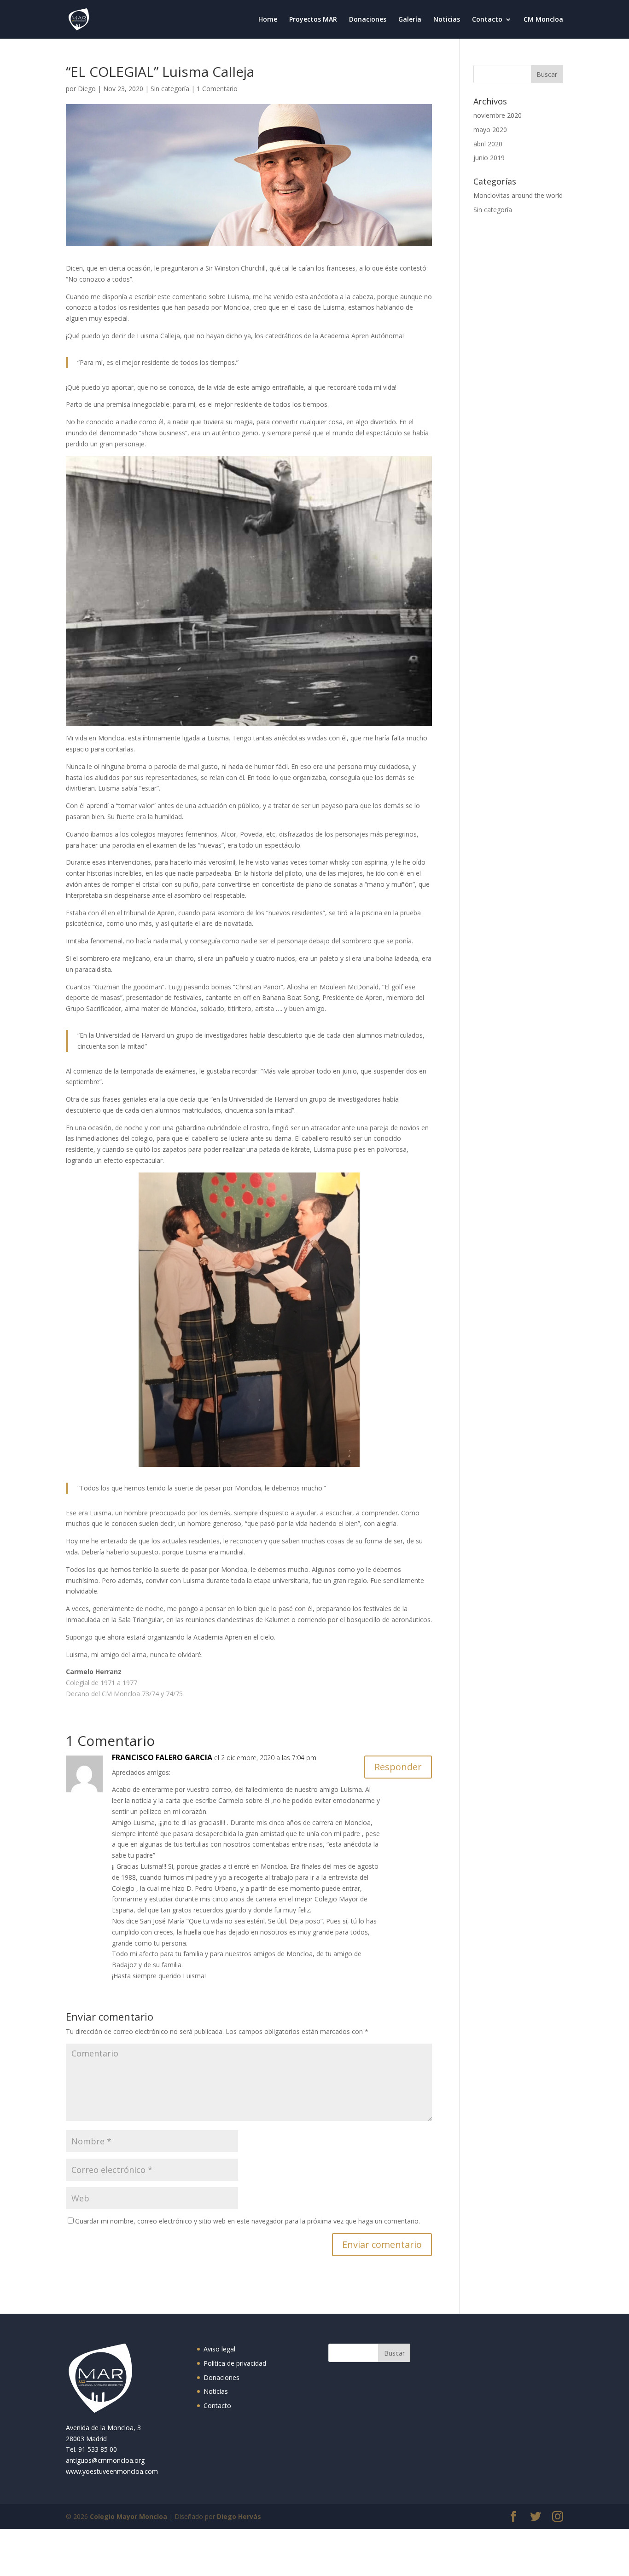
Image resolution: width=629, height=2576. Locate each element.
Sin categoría (170, 89)
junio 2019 (489, 158)
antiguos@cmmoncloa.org (105, 2460)
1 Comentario (217, 89)
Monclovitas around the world (518, 195)
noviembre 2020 (498, 115)
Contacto (487, 20)
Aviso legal (219, 2349)
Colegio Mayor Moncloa (128, 2516)
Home (268, 20)
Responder (398, 1767)
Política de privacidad (235, 2363)
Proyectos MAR (313, 20)
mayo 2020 (490, 130)
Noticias (447, 20)
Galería (410, 20)
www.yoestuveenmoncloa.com (112, 2471)
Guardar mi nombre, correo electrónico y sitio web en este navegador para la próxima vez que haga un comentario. (248, 2221)
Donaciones (368, 20)
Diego (87, 89)
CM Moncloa (543, 20)
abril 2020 (488, 144)
